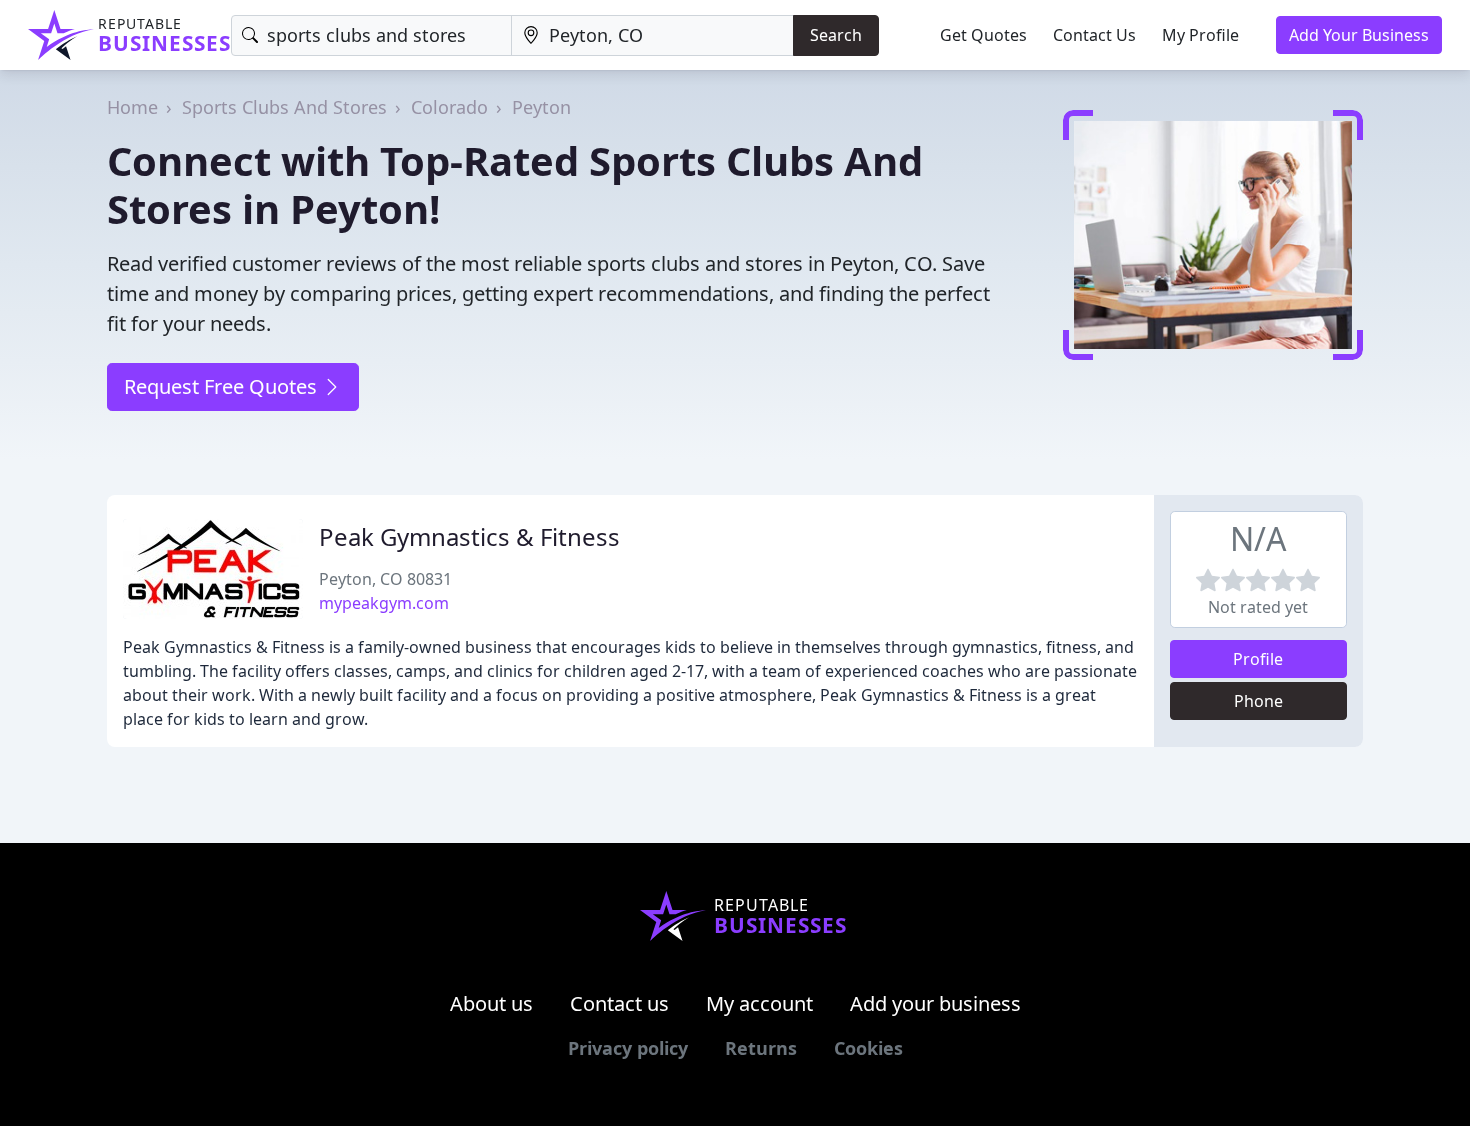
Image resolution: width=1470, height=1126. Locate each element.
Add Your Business (1359, 35)
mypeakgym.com (384, 603)
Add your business (935, 1003)
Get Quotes (983, 35)
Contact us (619, 1003)
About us (491, 1003)
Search (836, 35)
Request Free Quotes (223, 386)
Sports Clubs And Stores (284, 107)
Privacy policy (628, 1048)
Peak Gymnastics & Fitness (469, 536)
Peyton (541, 107)
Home (132, 107)
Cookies (868, 1048)
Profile (1258, 659)
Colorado (449, 107)
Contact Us (1094, 35)
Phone (1258, 701)
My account (759, 1003)
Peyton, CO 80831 (385, 579)
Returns (761, 1048)
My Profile (1200, 35)
